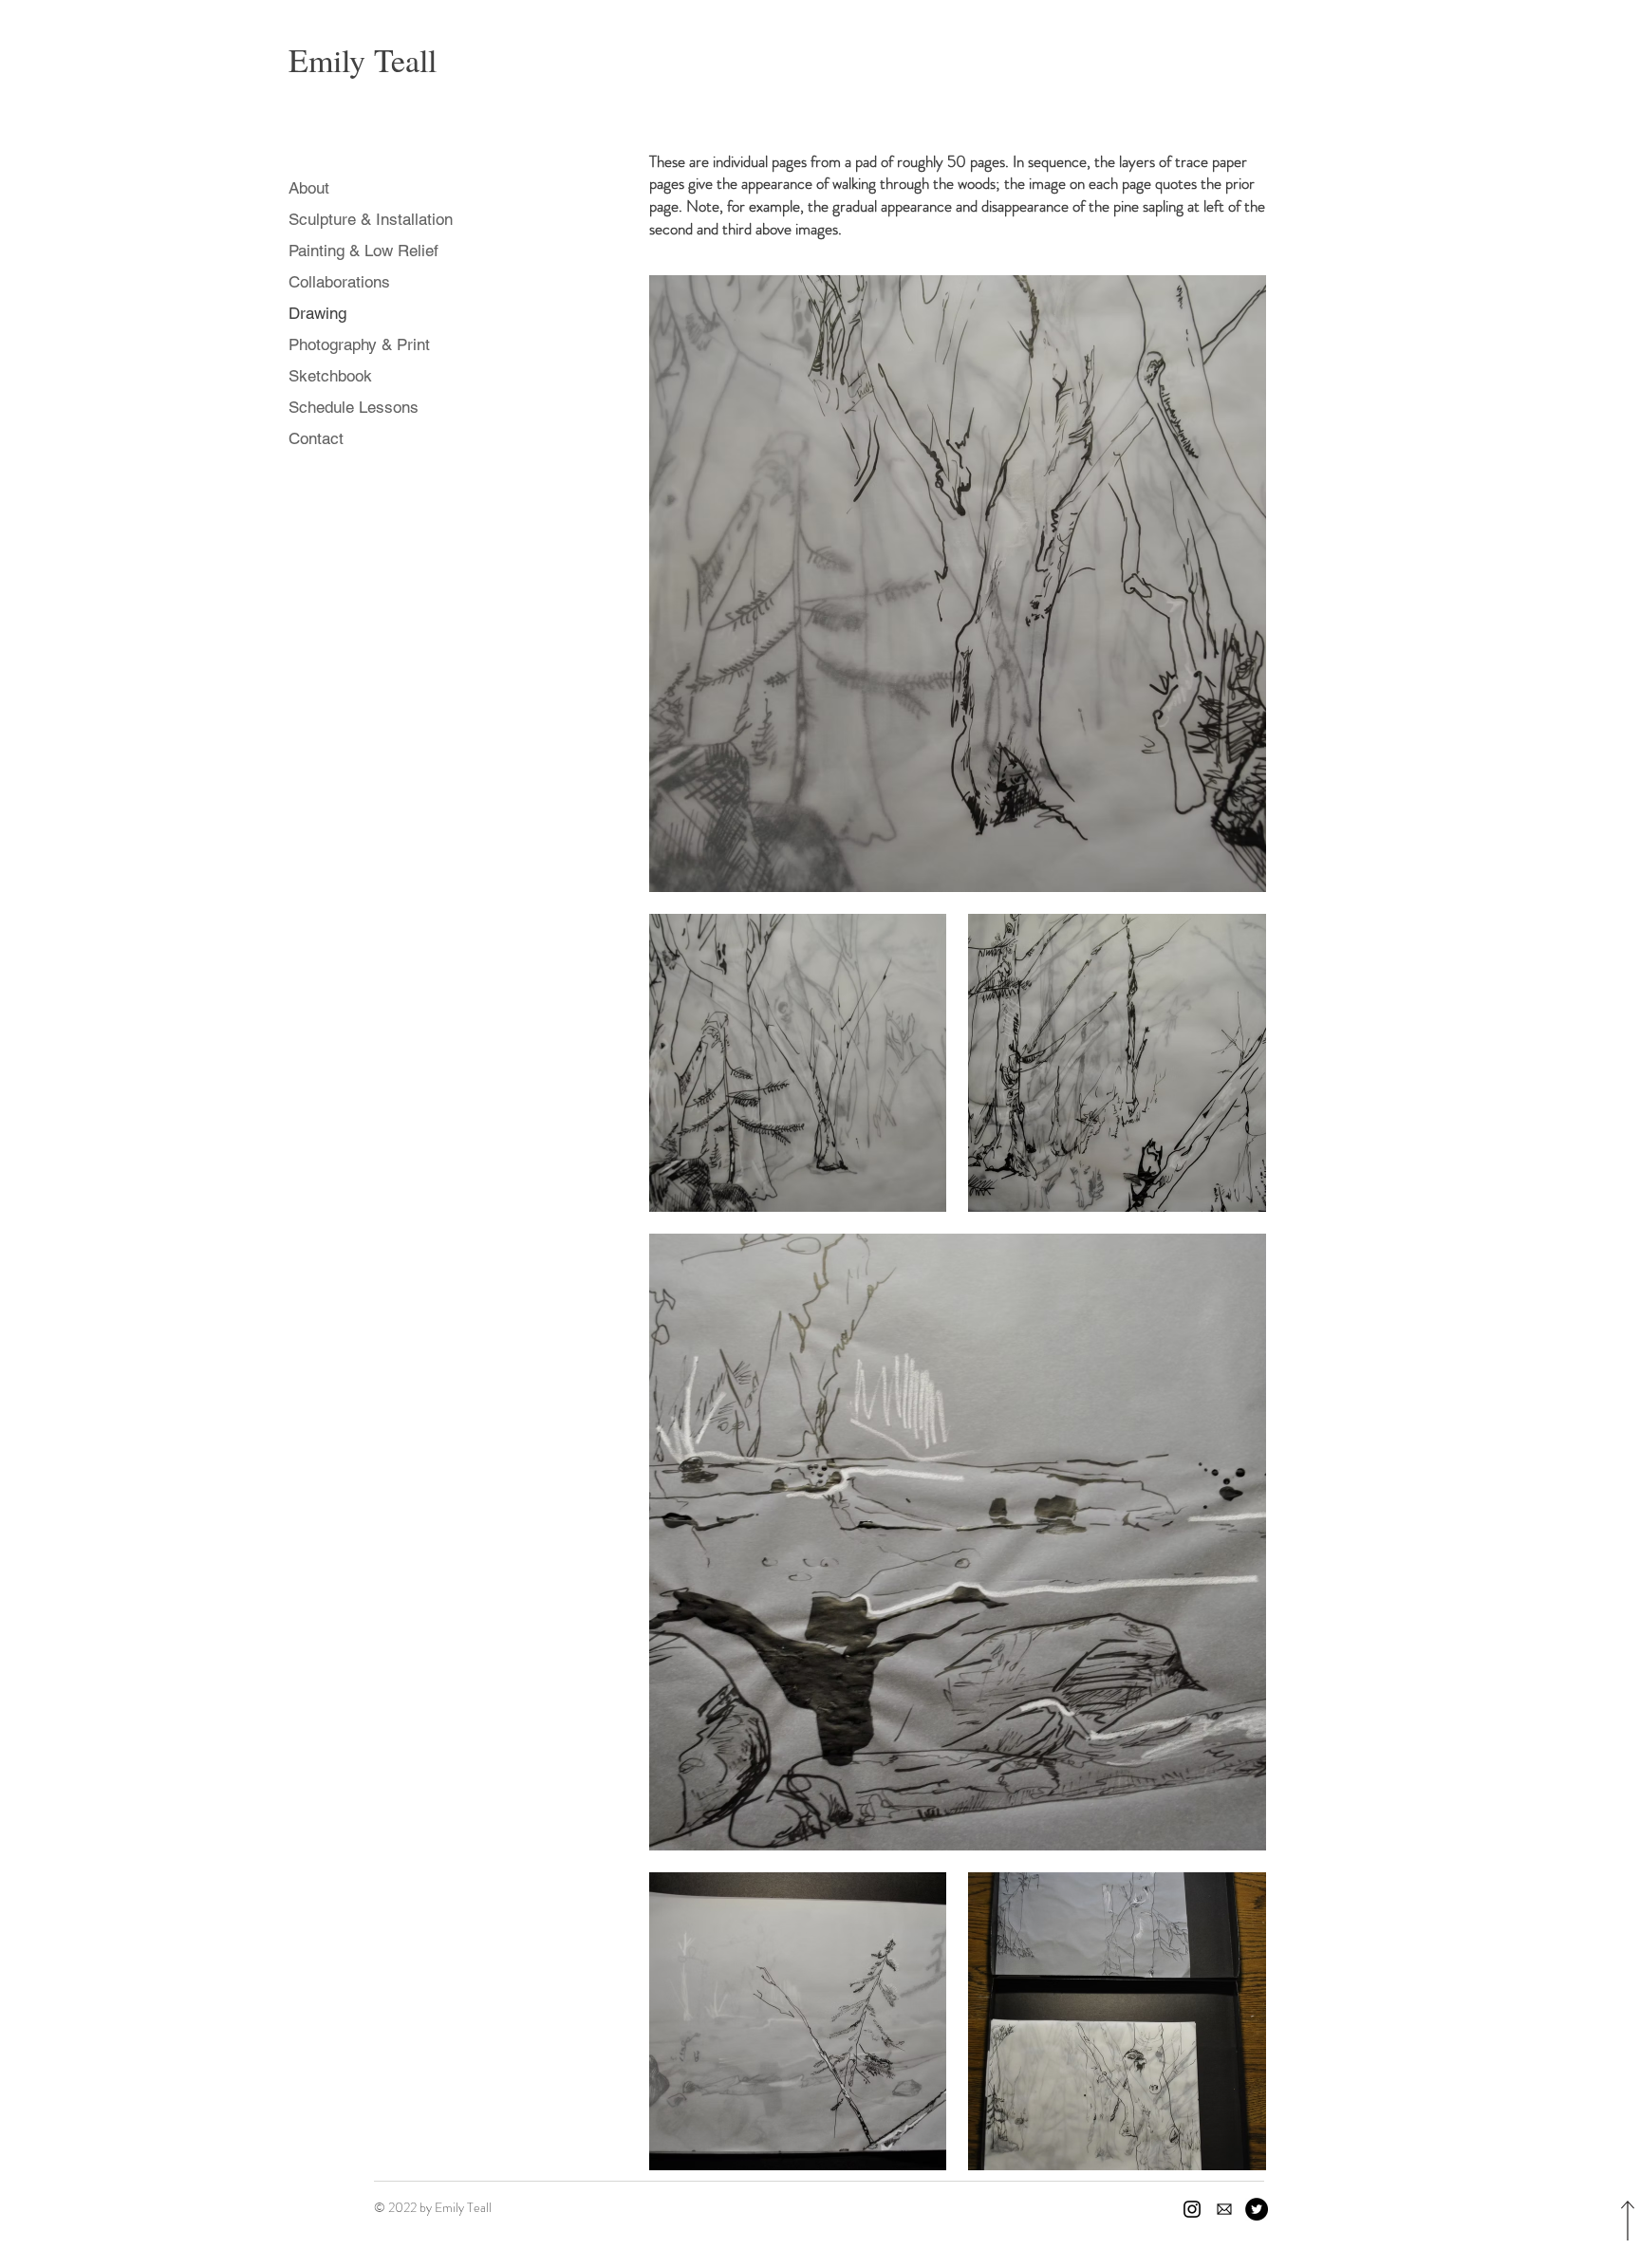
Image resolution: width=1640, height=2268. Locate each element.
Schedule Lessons (354, 407)
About (309, 188)
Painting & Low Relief (363, 251)
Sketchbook (330, 376)
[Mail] (1224, 2209)
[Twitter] (1257, 2209)
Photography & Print (359, 344)
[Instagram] (1192, 2209)
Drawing (317, 313)
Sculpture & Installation (371, 219)
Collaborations (339, 282)
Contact (316, 438)
